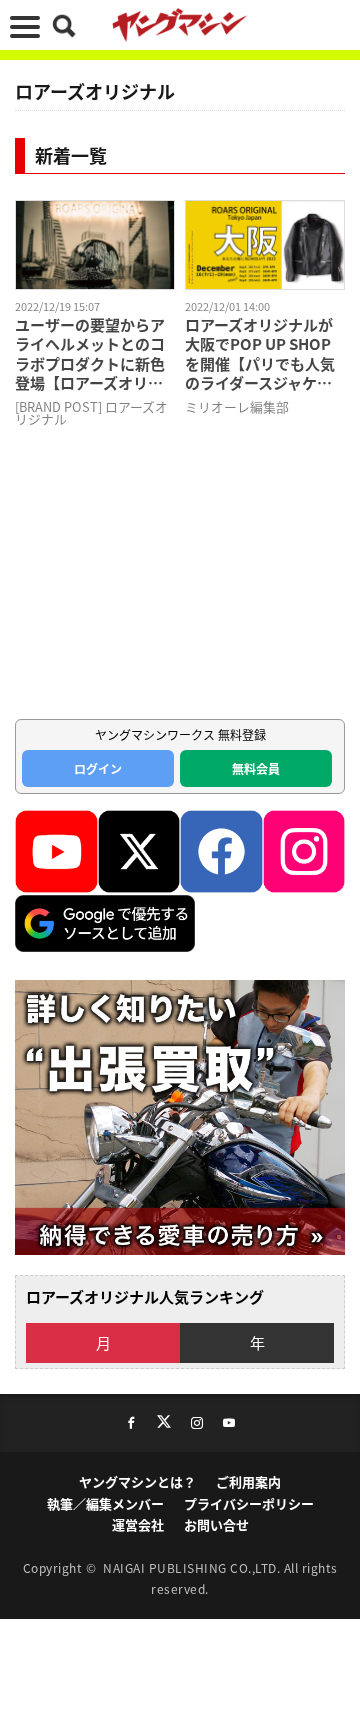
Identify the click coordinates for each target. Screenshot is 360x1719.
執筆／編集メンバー (105, 1503)
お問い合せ (216, 1524)
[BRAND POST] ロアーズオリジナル (91, 413)
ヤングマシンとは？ (137, 1481)
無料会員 (256, 768)
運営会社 (138, 1524)
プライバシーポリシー (249, 1503)
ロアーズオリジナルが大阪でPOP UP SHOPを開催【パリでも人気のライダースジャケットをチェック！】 (260, 354)
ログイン (98, 768)
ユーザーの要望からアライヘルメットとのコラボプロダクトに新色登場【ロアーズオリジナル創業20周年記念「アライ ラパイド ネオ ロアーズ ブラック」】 (93, 354)
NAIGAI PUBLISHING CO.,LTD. (193, 1567)
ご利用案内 (248, 1481)
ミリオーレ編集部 (237, 406)
